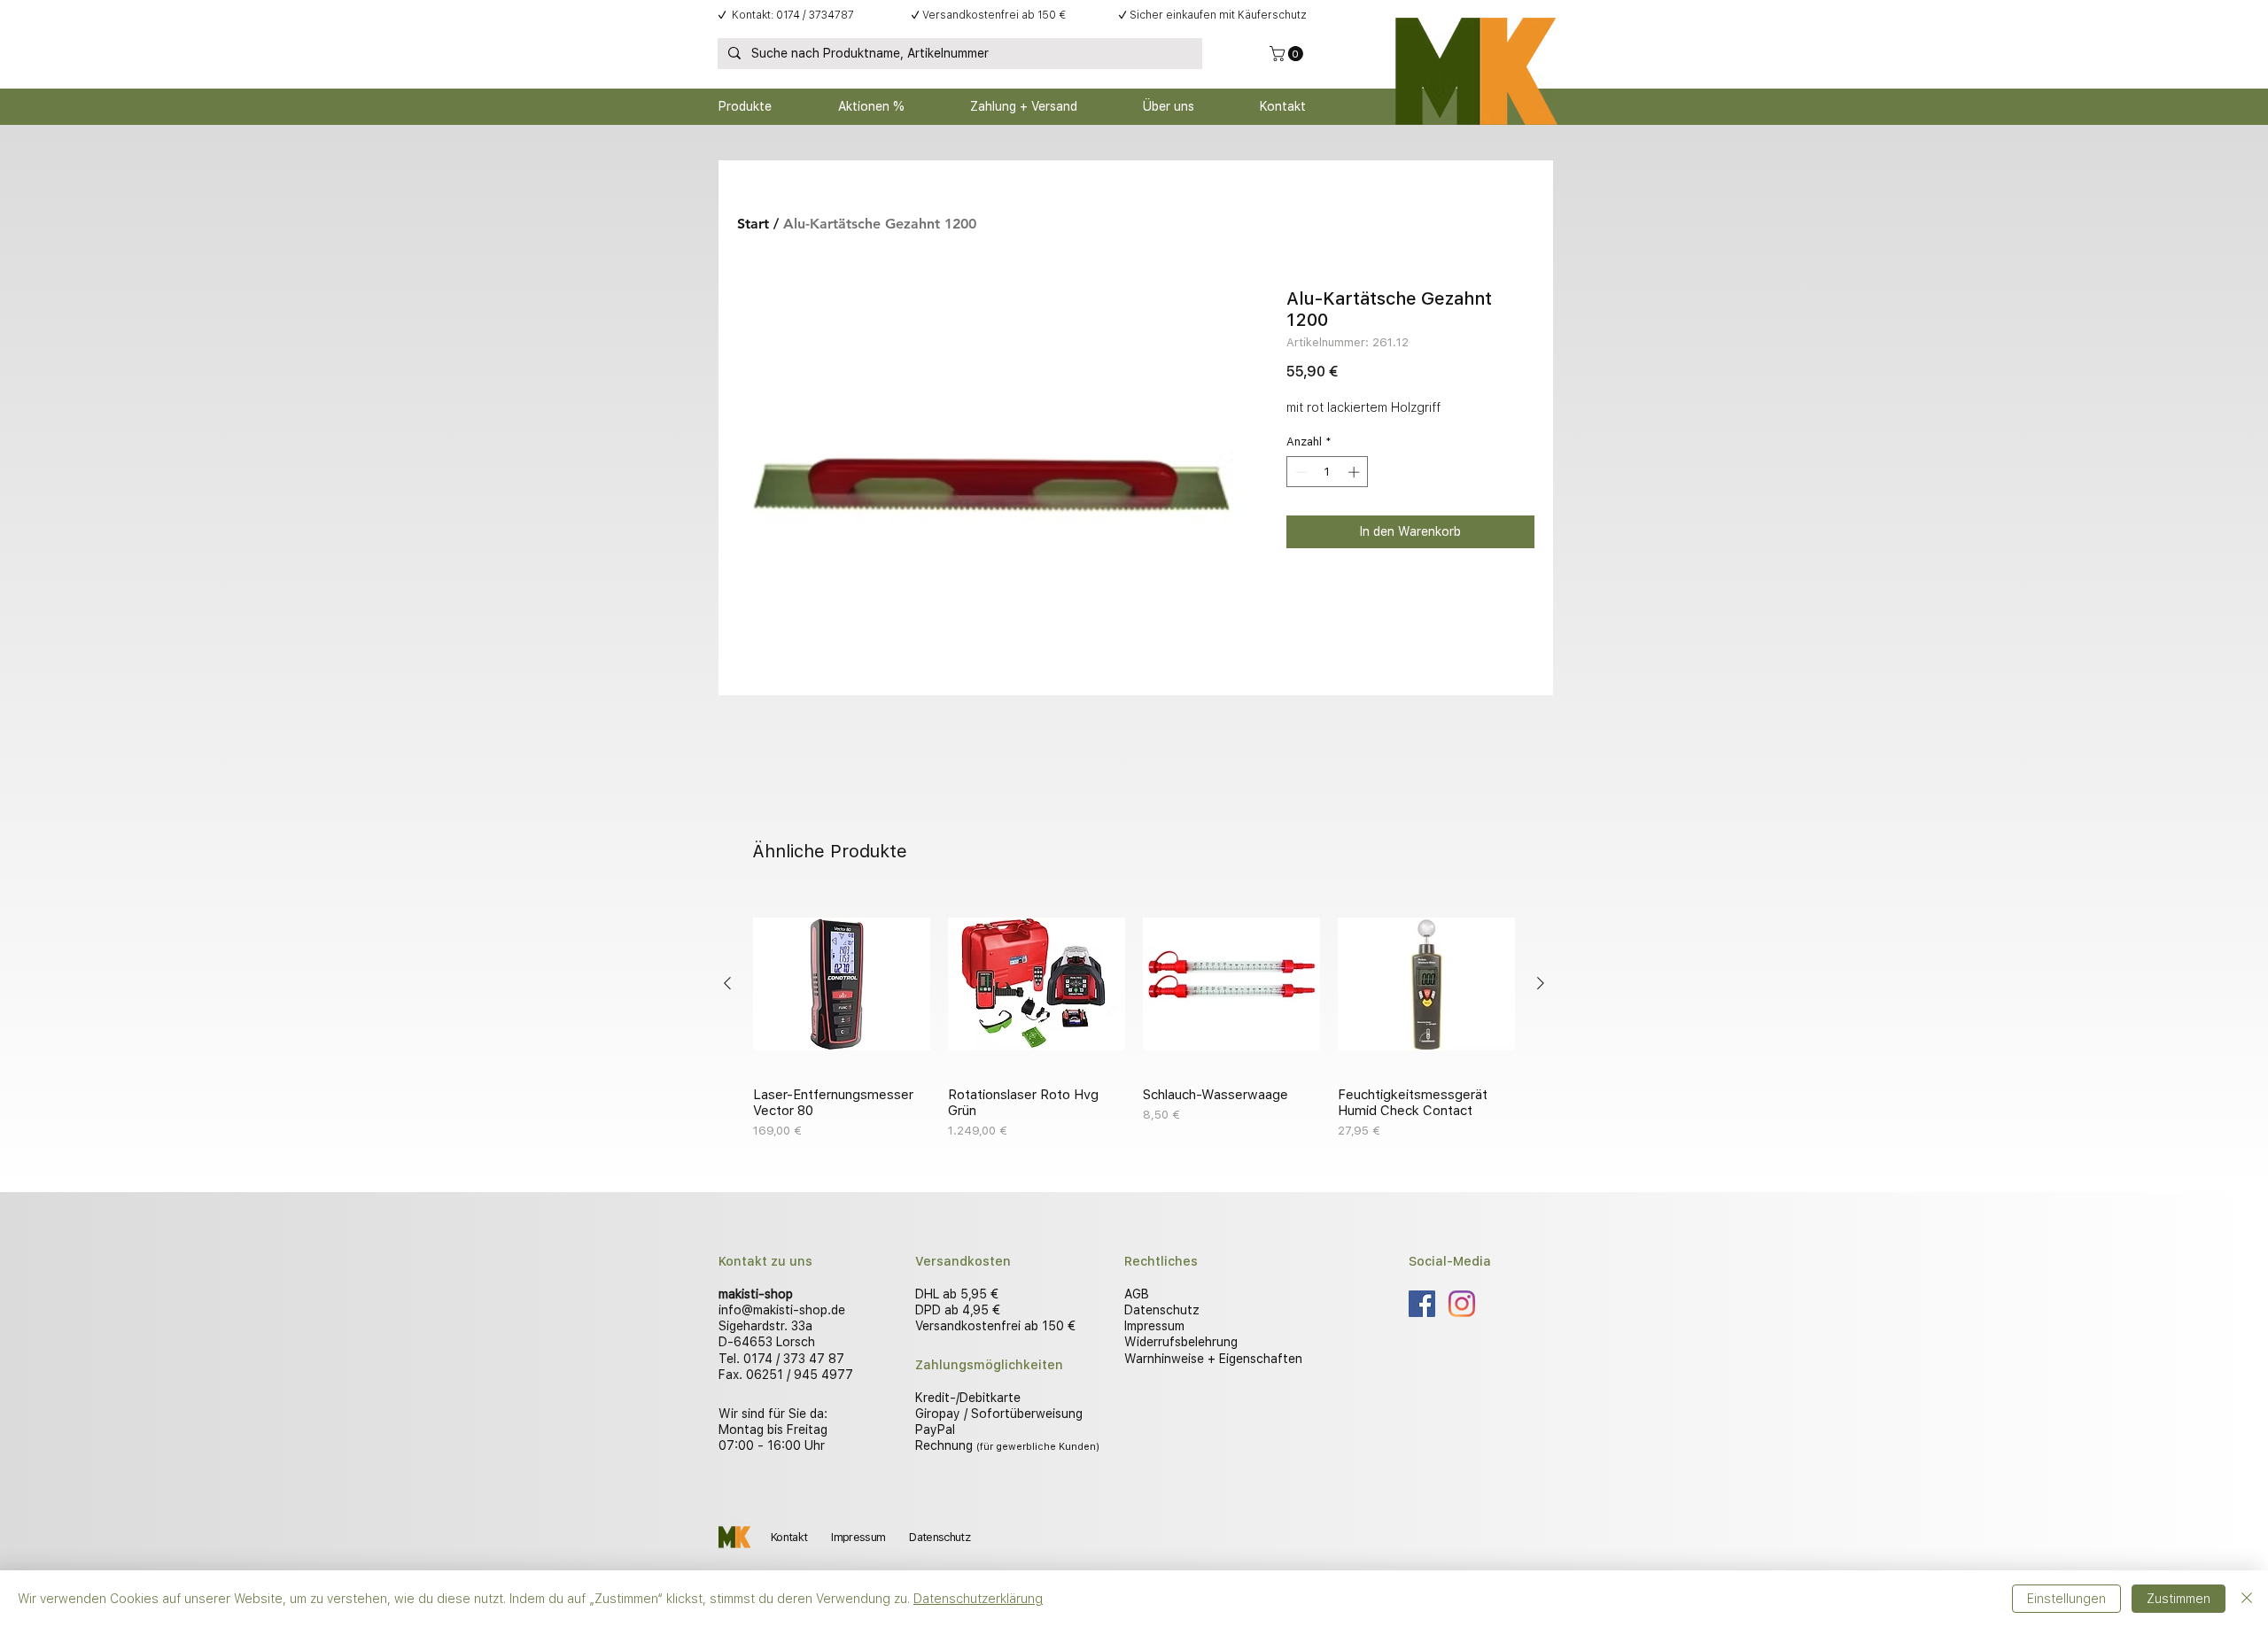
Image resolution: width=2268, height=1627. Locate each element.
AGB (1137, 1294)
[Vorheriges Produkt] (727, 983)
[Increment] (1355, 472)
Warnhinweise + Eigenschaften (1213, 1359)
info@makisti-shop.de (782, 1310)
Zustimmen (2179, 1599)
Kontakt (789, 1537)
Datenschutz (1162, 1310)
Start (753, 224)
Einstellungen (2066, 1599)
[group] (1134, 1018)
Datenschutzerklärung (978, 1599)
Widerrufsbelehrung (1181, 1342)
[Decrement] (1300, 472)
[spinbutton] (1328, 472)
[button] (1288, 54)
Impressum (1154, 1326)
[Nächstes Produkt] (1541, 983)
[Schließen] (2247, 1599)
